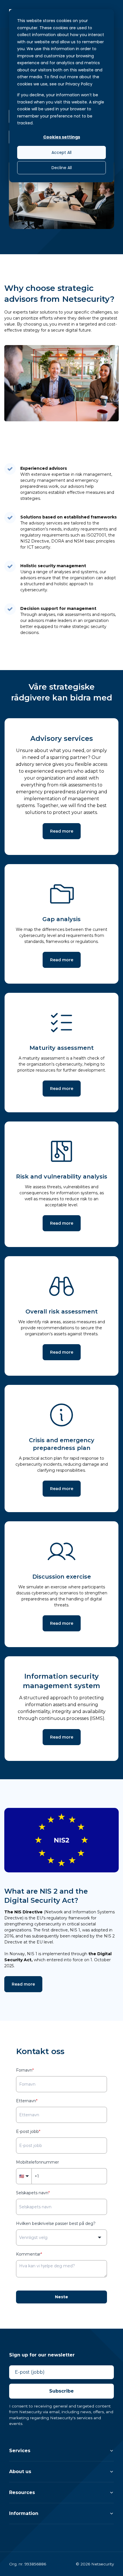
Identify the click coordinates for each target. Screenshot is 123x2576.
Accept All (61, 152)
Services (20, 2451)
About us (20, 2472)
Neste (61, 2297)
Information (24, 2513)
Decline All (62, 168)
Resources (22, 2492)
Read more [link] (62, 831)
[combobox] (61, 2238)
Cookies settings (62, 137)
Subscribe (61, 2391)
